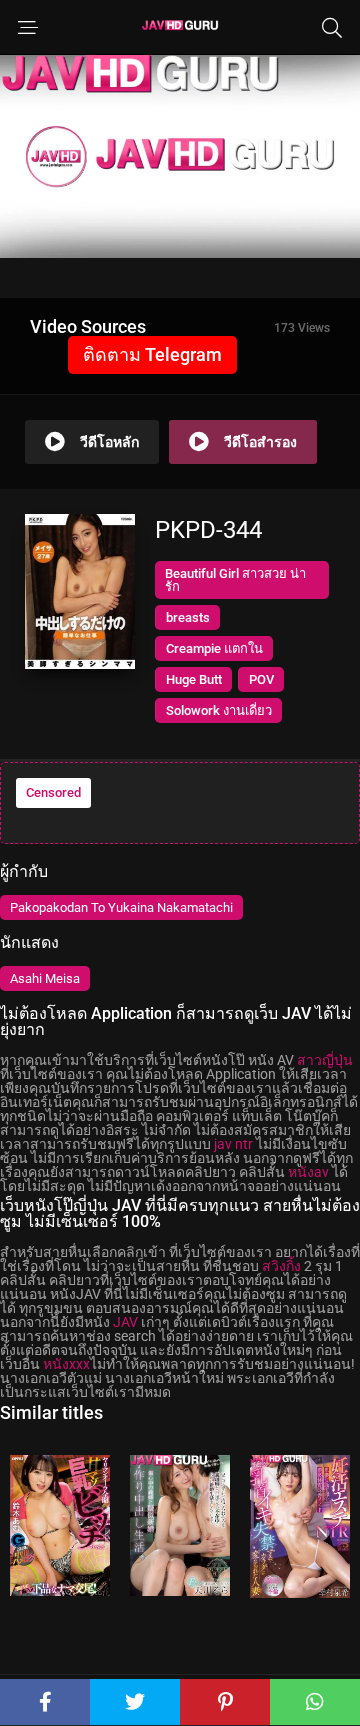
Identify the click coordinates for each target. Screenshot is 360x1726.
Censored (53, 792)
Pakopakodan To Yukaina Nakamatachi (121, 907)
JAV (125, 1322)
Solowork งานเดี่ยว (219, 710)
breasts (188, 617)
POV (261, 679)
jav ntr (233, 1144)
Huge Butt (194, 679)
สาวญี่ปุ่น (325, 1060)
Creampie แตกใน (214, 648)
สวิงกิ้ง (281, 1266)
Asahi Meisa (45, 978)
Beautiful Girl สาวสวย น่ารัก (235, 580)
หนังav (308, 1172)
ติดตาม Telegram (152, 354)
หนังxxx (66, 1364)
